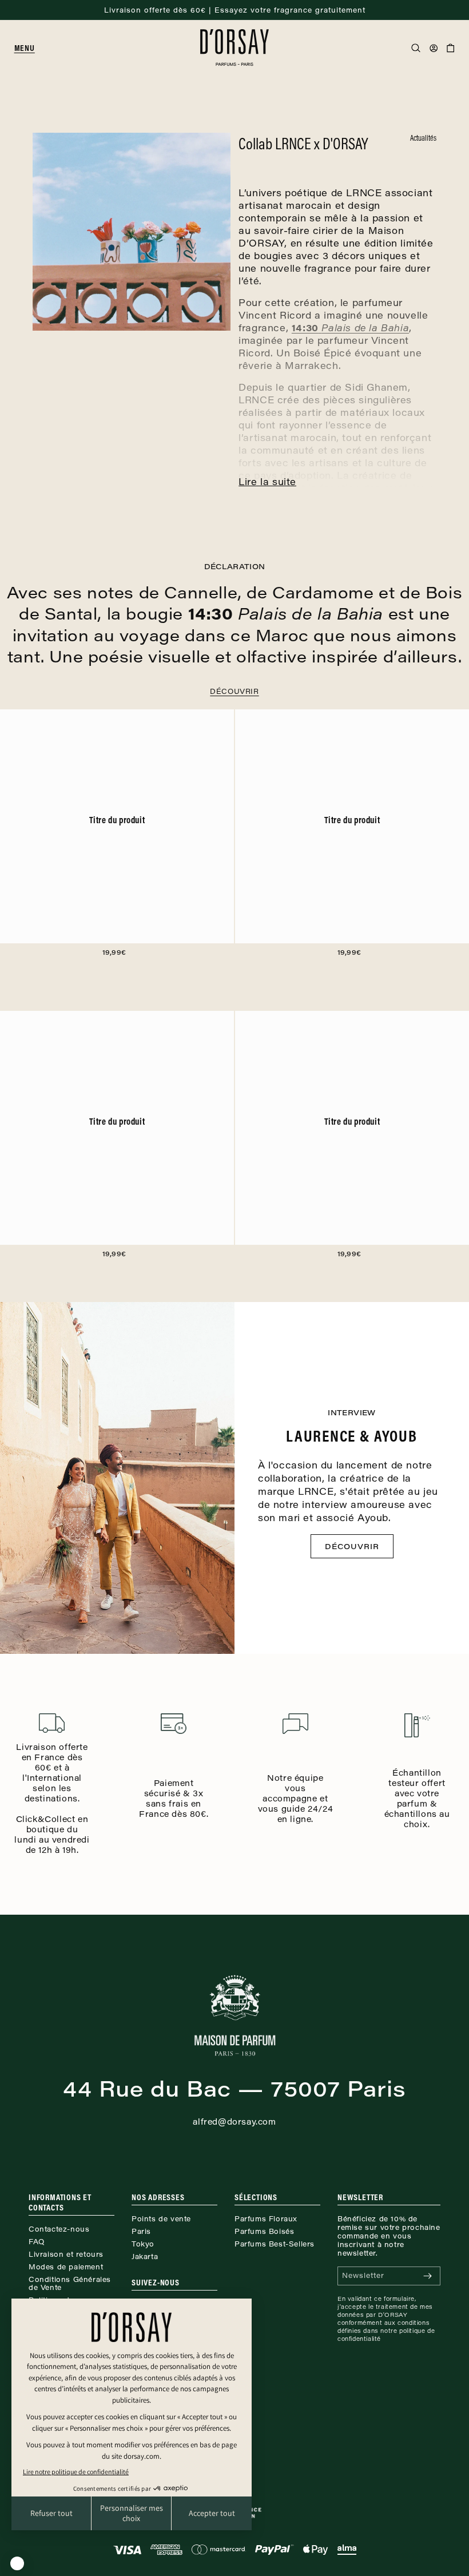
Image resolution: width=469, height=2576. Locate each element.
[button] (29, 48)
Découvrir (234, 691)
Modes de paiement (66, 2267)
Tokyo (143, 2244)
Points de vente (161, 2218)
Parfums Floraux (266, 2218)
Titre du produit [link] (117, 820)
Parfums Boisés (264, 2231)
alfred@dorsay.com (234, 2121)
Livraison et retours (66, 2254)
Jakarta (145, 2256)
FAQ (37, 2241)
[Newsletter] (427, 2276)
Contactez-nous (59, 2229)
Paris (141, 2231)
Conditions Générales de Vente (70, 2283)
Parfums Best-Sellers (275, 2244)
